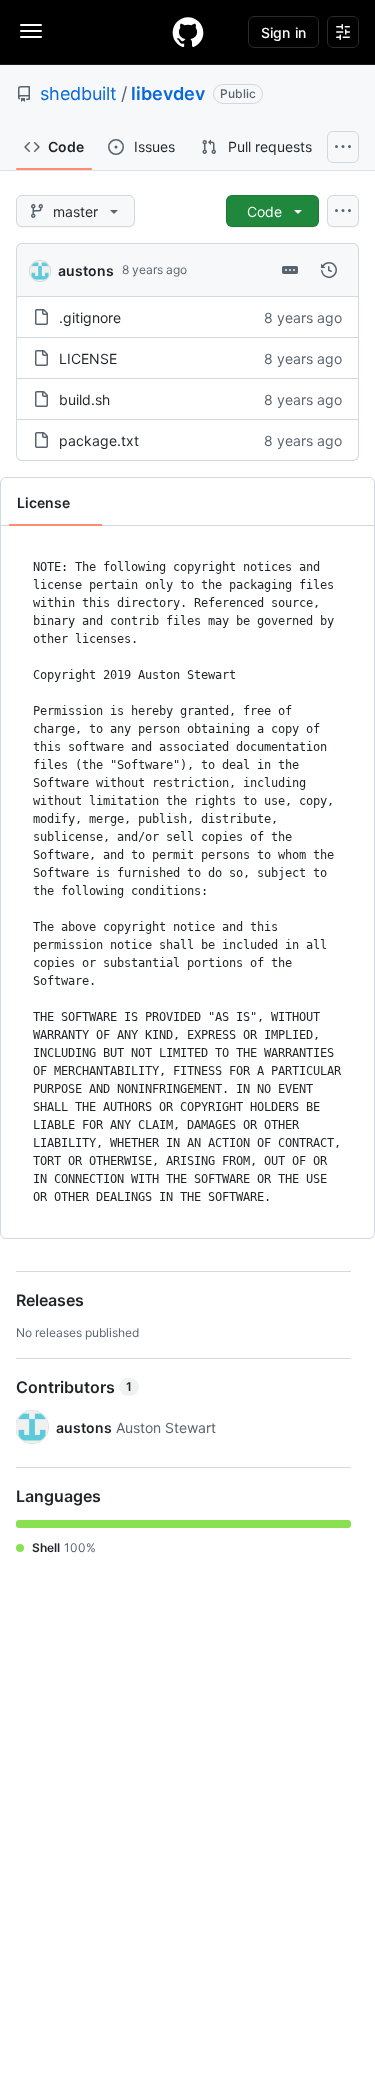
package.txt (99, 440)
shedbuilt (78, 93)
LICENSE (88, 358)
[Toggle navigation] (31, 31)
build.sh (84, 399)
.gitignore (90, 317)
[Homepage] (188, 32)
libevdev (168, 93)
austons (86, 270)
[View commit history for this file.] (329, 270)
